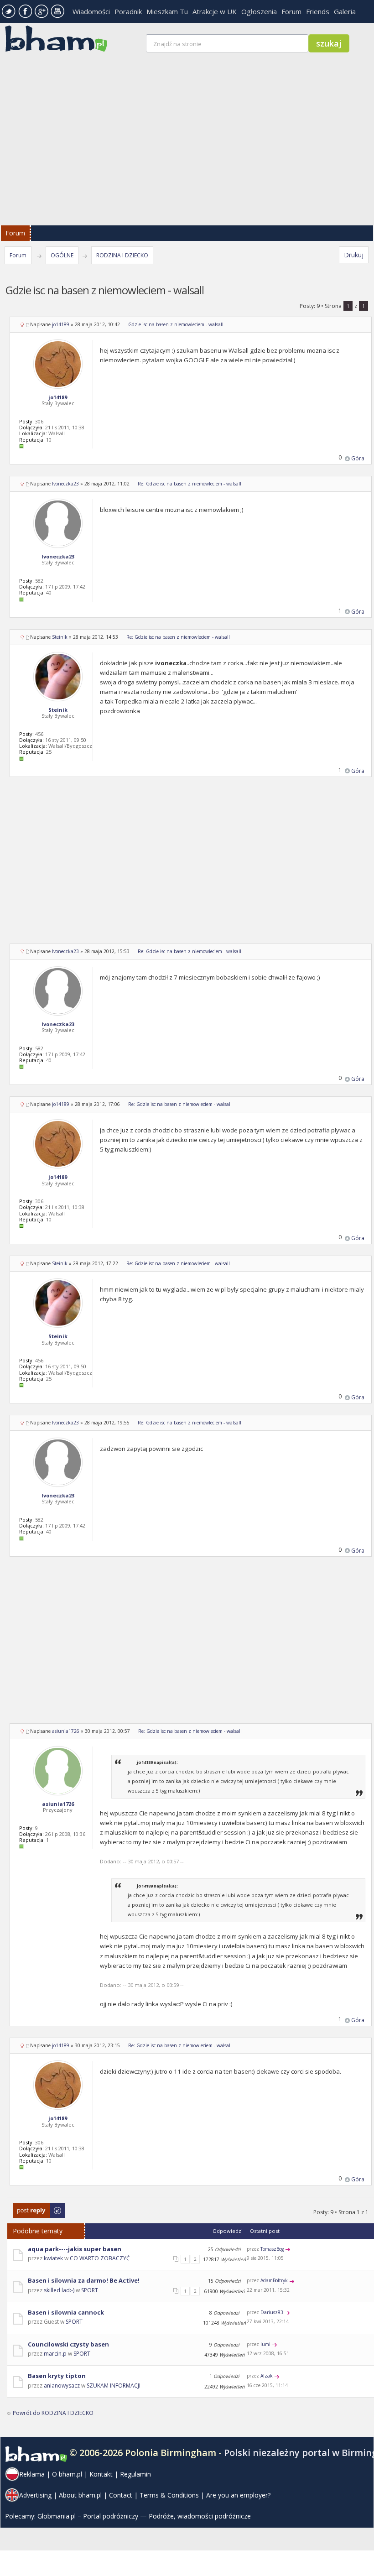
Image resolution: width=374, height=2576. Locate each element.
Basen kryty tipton (57, 2376)
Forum (291, 11)
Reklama (32, 2474)
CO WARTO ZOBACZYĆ (100, 2258)
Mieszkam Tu (167, 11)
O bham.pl (67, 2474)
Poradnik (128, 11)
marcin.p (55, 2354)
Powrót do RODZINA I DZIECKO (53, 2413)
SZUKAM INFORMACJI (114, 2386)
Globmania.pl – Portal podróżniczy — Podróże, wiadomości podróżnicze (144, 2516)
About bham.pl (80, 2495)
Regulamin (135, 2474)
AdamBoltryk (274, 2280)
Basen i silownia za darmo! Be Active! (84, 2280)
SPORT (90, 2290)
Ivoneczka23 (65, 484)
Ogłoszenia (259, 11)
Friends (318, 11)
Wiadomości (91, 11)
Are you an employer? (238, 2495)
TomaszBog (272, 2249)
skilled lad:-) (59, 2290)
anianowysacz (62, 2386)
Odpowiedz (28, 2208)
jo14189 (61, 324)
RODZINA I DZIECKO (122, 255)
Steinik (60, 637)
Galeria (345, 11)
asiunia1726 (66, 1731)
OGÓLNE (62, 255)
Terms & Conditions (169, 2495)
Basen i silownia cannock (66, 2312)
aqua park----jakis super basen (75, 2249)
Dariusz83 (272, 2312)
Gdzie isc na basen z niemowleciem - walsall (176, 324)
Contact (121, 2495)
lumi (265, 2344)
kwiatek (53, 2258)
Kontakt (101, 2474)
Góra (358, 458)
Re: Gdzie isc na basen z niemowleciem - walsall (190, 484)
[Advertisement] (191, 866)
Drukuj (354, 255)
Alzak (267, 2376)
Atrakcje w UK (215, 11)
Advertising (35, 2495)
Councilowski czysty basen (68, 2344)
